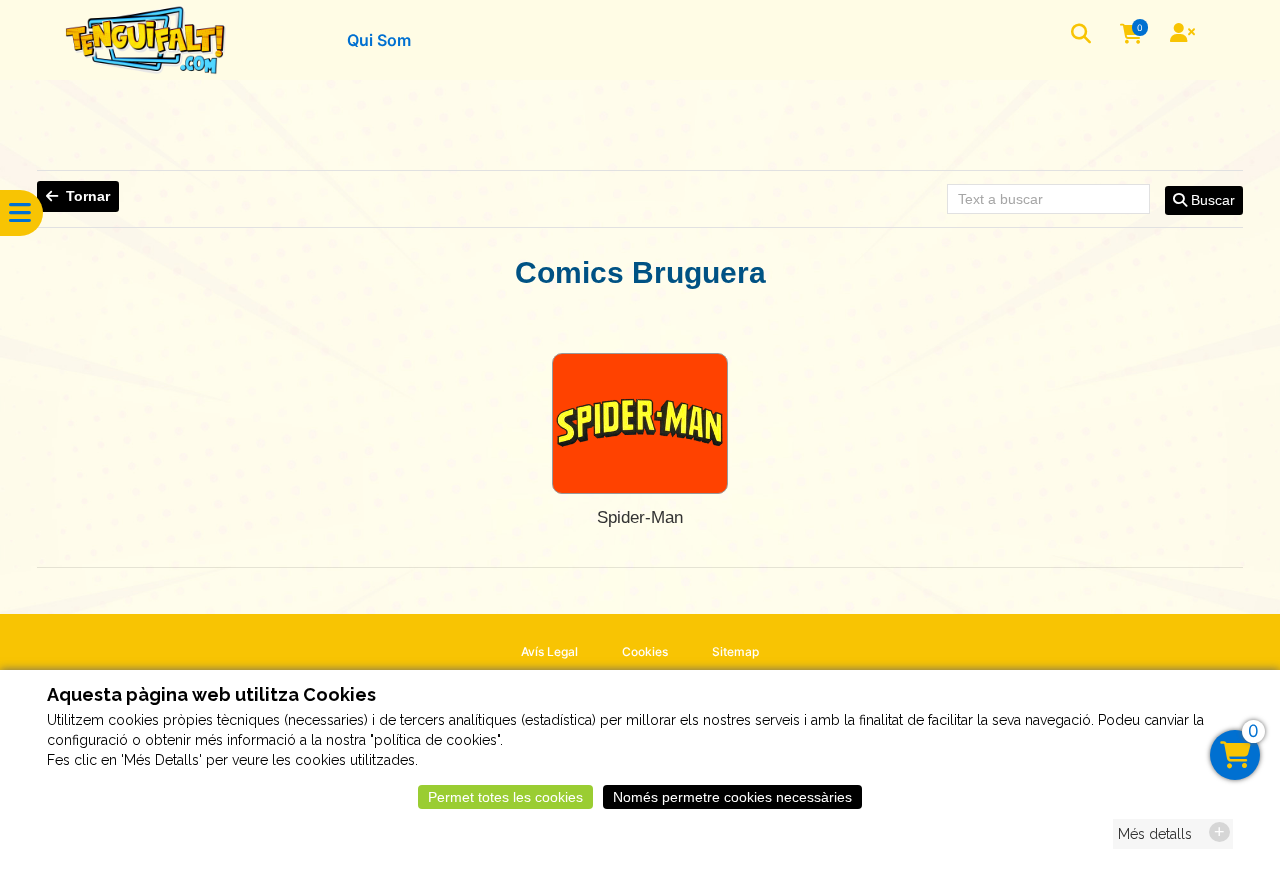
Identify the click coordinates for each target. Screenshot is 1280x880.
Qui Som (379, 40)
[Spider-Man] (640, 423)
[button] (1083, 35)
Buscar (1211, 200)
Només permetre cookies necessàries (732, 797)
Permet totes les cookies (505, 797)
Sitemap (735, 651)
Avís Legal (549, 651)
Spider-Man (640, 517)
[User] (1185, 35)
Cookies (645, 651)
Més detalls (1155, 834)
